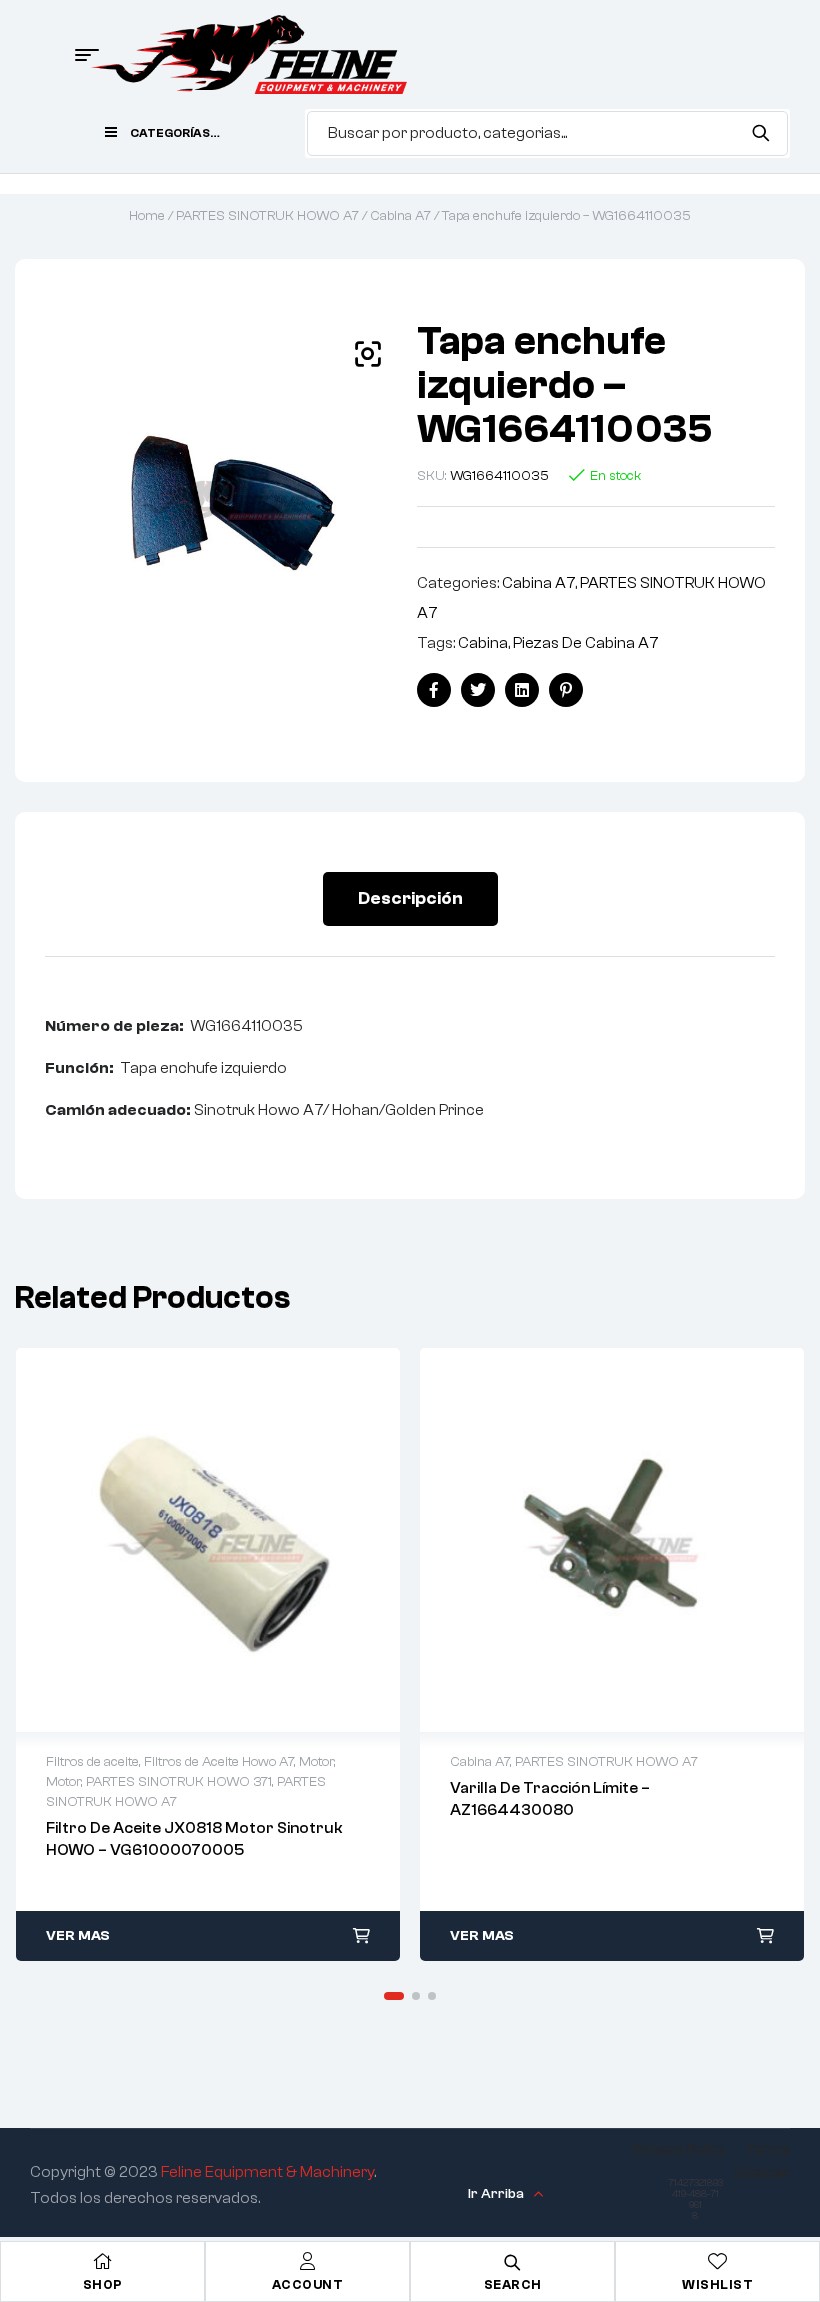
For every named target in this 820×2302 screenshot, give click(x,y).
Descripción (410, 898)
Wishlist (717, 2284)
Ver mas (78, 1936)
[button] (368, 354)
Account (308, 2284)
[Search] (760, 133)
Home (147, 216)
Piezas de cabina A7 (586, 643)
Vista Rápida (208, 1540)
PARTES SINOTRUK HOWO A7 (267, 216)
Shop (103, 2284)
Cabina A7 (400, 216)
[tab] (410, 899)
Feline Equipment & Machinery (267, 2172)
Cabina (483, 643)
